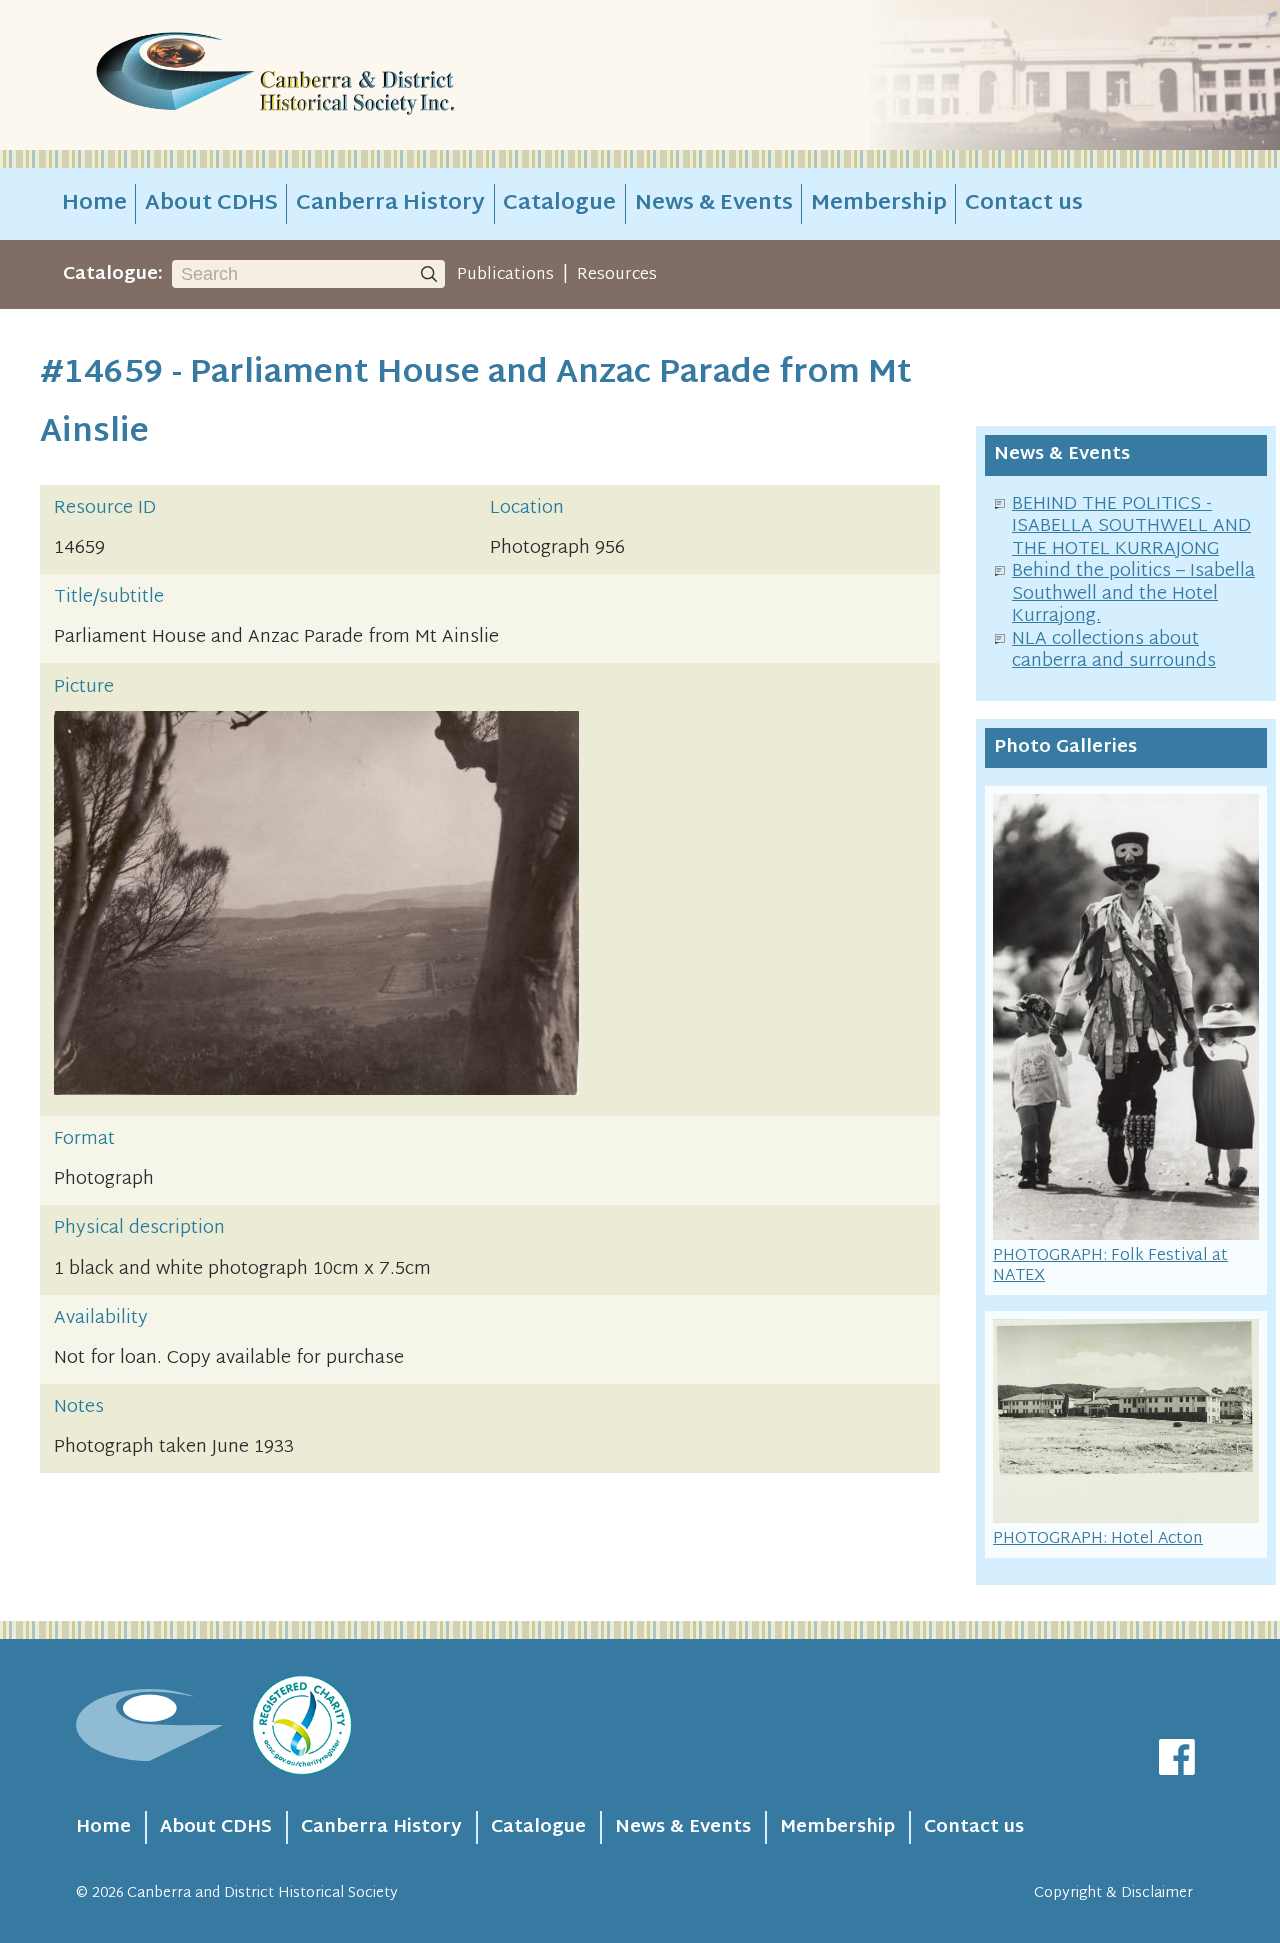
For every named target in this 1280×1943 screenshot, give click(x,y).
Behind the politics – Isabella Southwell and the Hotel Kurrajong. (1133, 594)
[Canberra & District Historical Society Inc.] (346, 75)
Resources (617, 275)
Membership (879, 204)
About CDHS (211, 204)
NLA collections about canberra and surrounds (1114, 651)
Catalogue (559, 204)
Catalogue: (113, 274)
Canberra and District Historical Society (262, 1893)
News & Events (714, 204)
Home (94, 204)
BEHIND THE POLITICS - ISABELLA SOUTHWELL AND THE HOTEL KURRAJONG (1131, 527)
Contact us (1024, 204)
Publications (505, 275)
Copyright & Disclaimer (1113, 1893)
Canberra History (390, 204)
